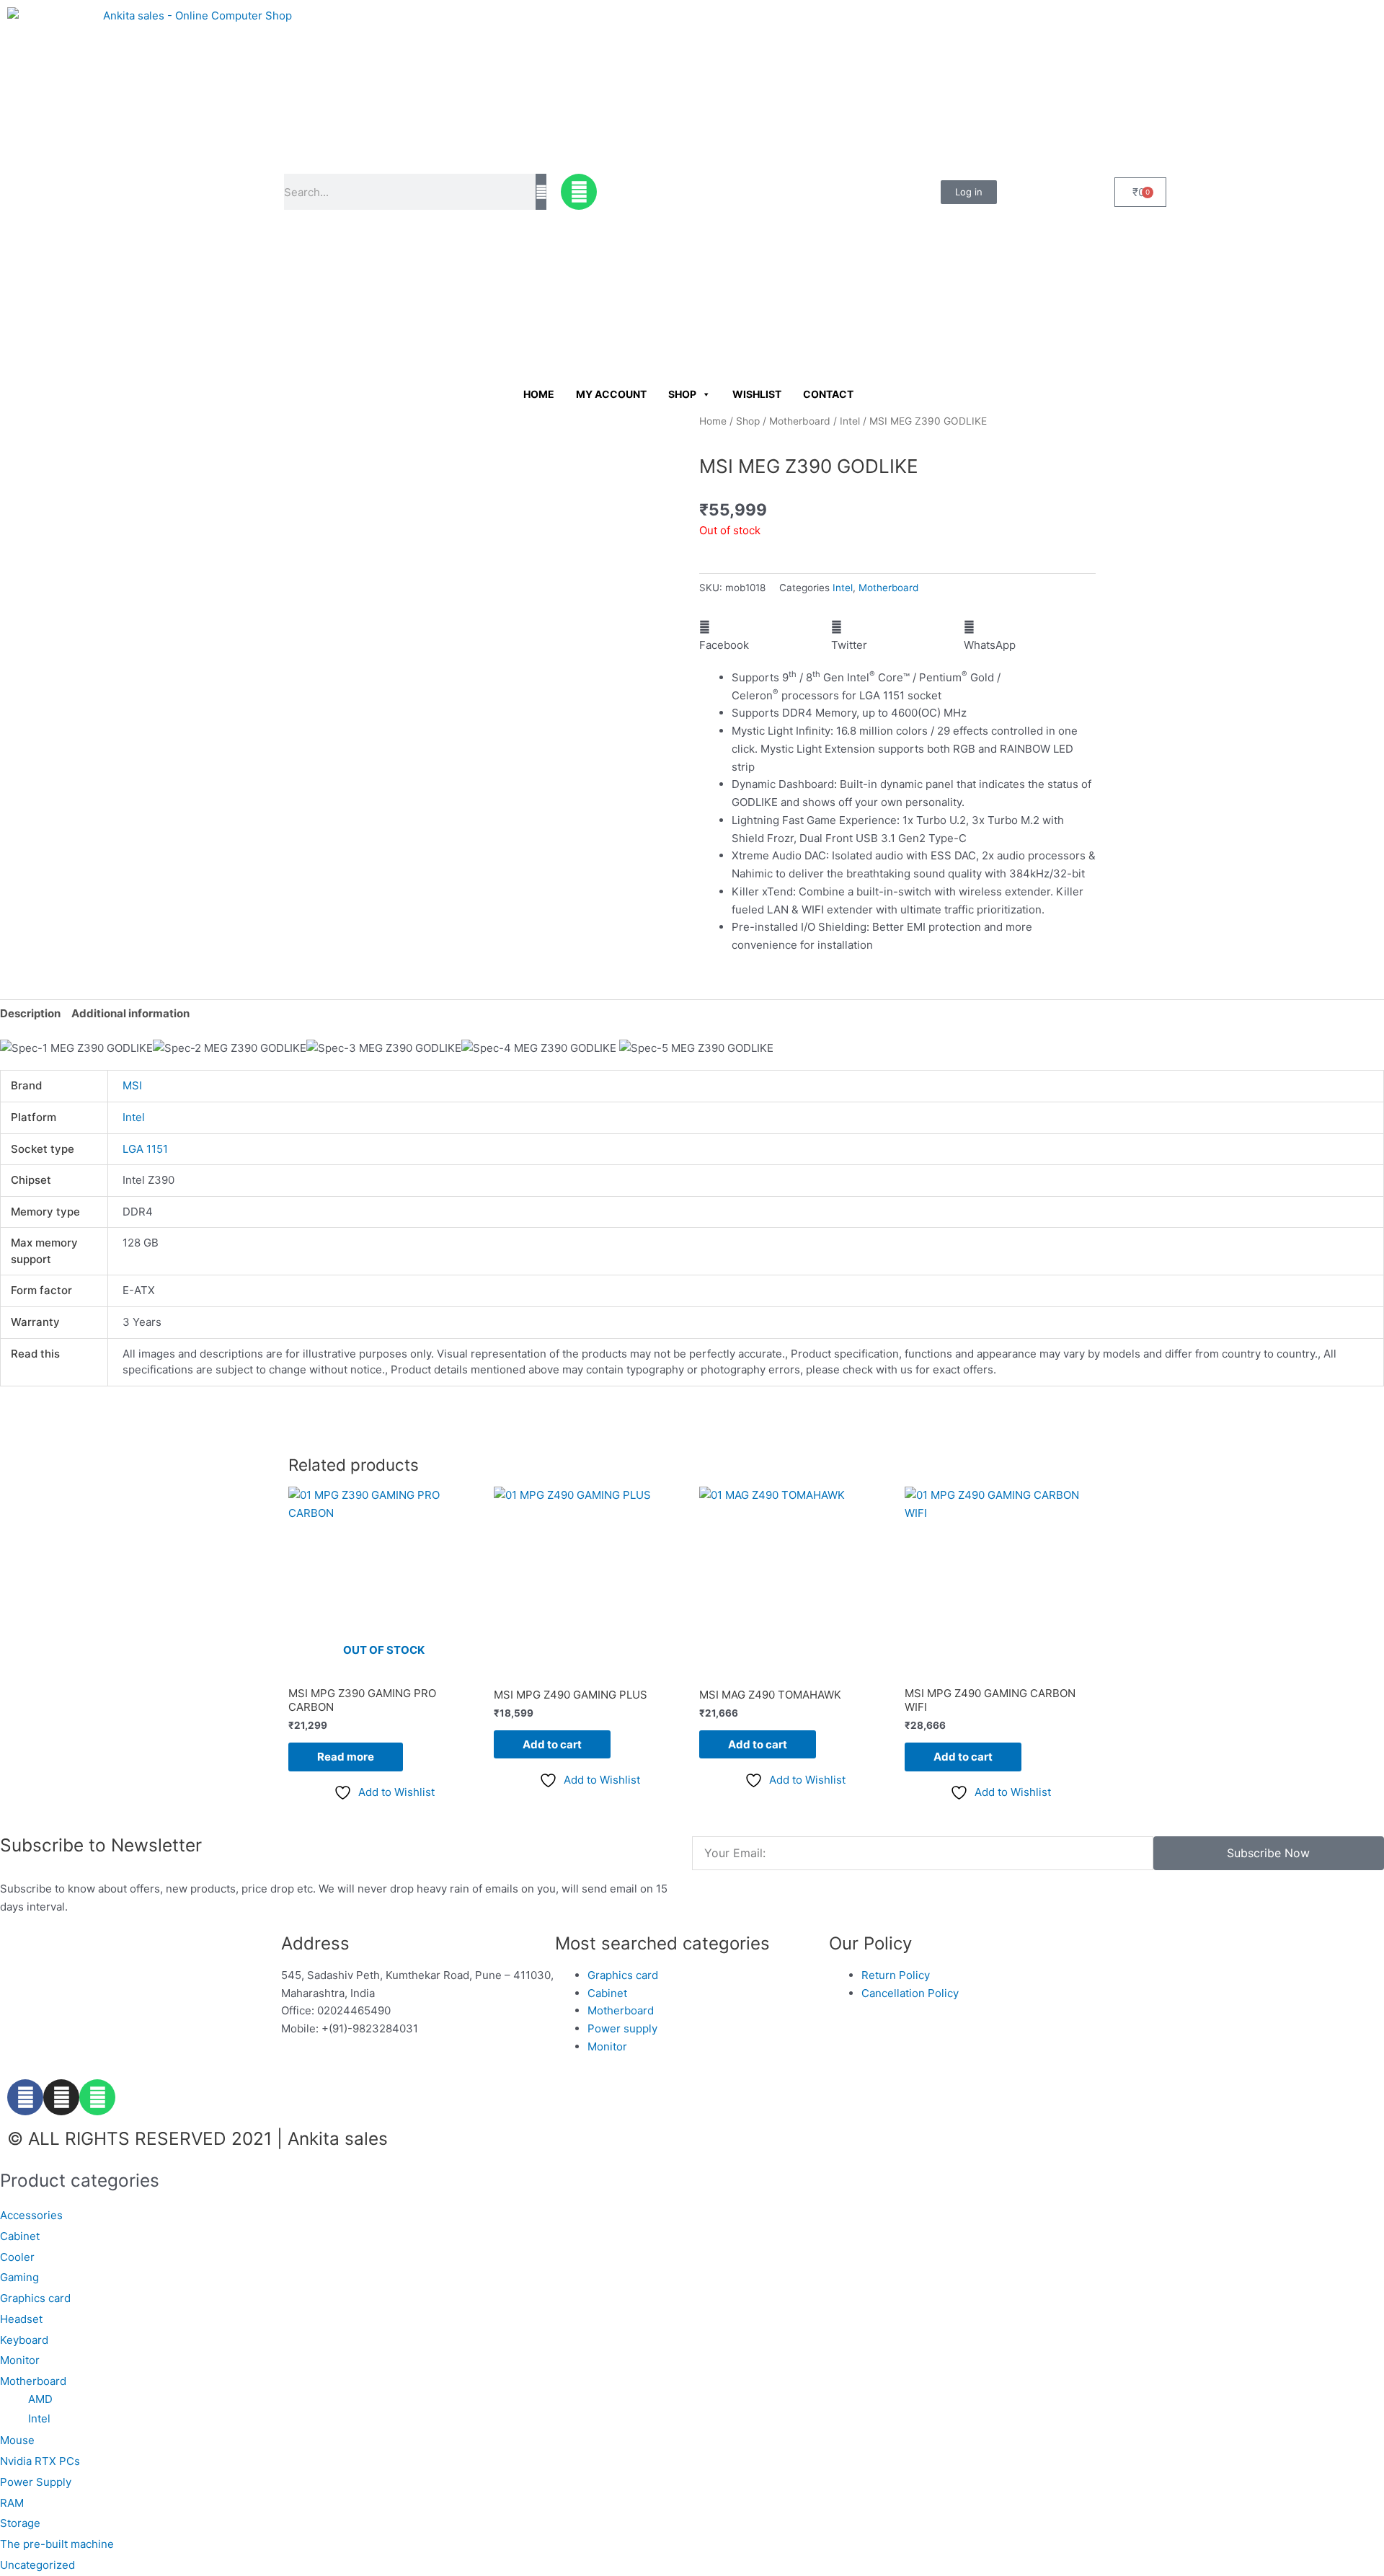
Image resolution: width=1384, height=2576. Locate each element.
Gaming (19, 2277)
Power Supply (36, 2482)
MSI (132, 1085)
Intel (850, 421)
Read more (346, 1757)
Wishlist (757, 394)
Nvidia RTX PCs (40, 2461)
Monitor (20, 2360)
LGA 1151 (145, 1149)
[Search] (541, 192)
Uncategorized (37, 2565)
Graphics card (35, 2298)
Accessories (31, 2215)
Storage (20, 2523)
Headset (21, 2319)
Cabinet (20, 2236)
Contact (828, 394)
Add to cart (552, 1744)
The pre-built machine (57, 2544)
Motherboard (800, 421)
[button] (765, 637)
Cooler (17, 2257)
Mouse (17, 2440)
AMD (40, 2399)
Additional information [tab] (130, 1013)
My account (611, 394)
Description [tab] (30, 1013)
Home (539, 394)
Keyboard (24, 2340)
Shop (682, 394)
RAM (12, 2503)
